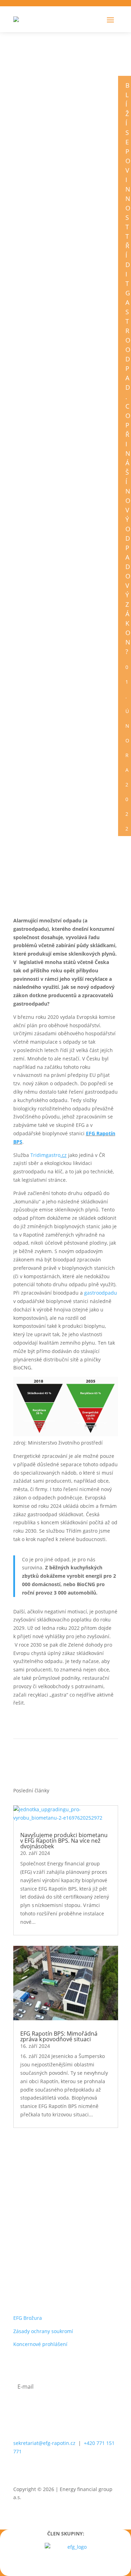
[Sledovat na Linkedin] (66, 2472)
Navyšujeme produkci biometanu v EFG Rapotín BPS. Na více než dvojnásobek (64, 1841)
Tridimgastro (45, 1155)
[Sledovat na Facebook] (34, 2472)
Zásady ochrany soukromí (43, 2331)
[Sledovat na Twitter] (50, 2472)
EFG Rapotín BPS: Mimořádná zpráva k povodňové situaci (59, 2036)
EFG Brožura (28, 2318)
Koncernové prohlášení (40, 2344)
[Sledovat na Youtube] (98, 2472)
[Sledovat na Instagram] (82, 2472)
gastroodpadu (101, 1293)
